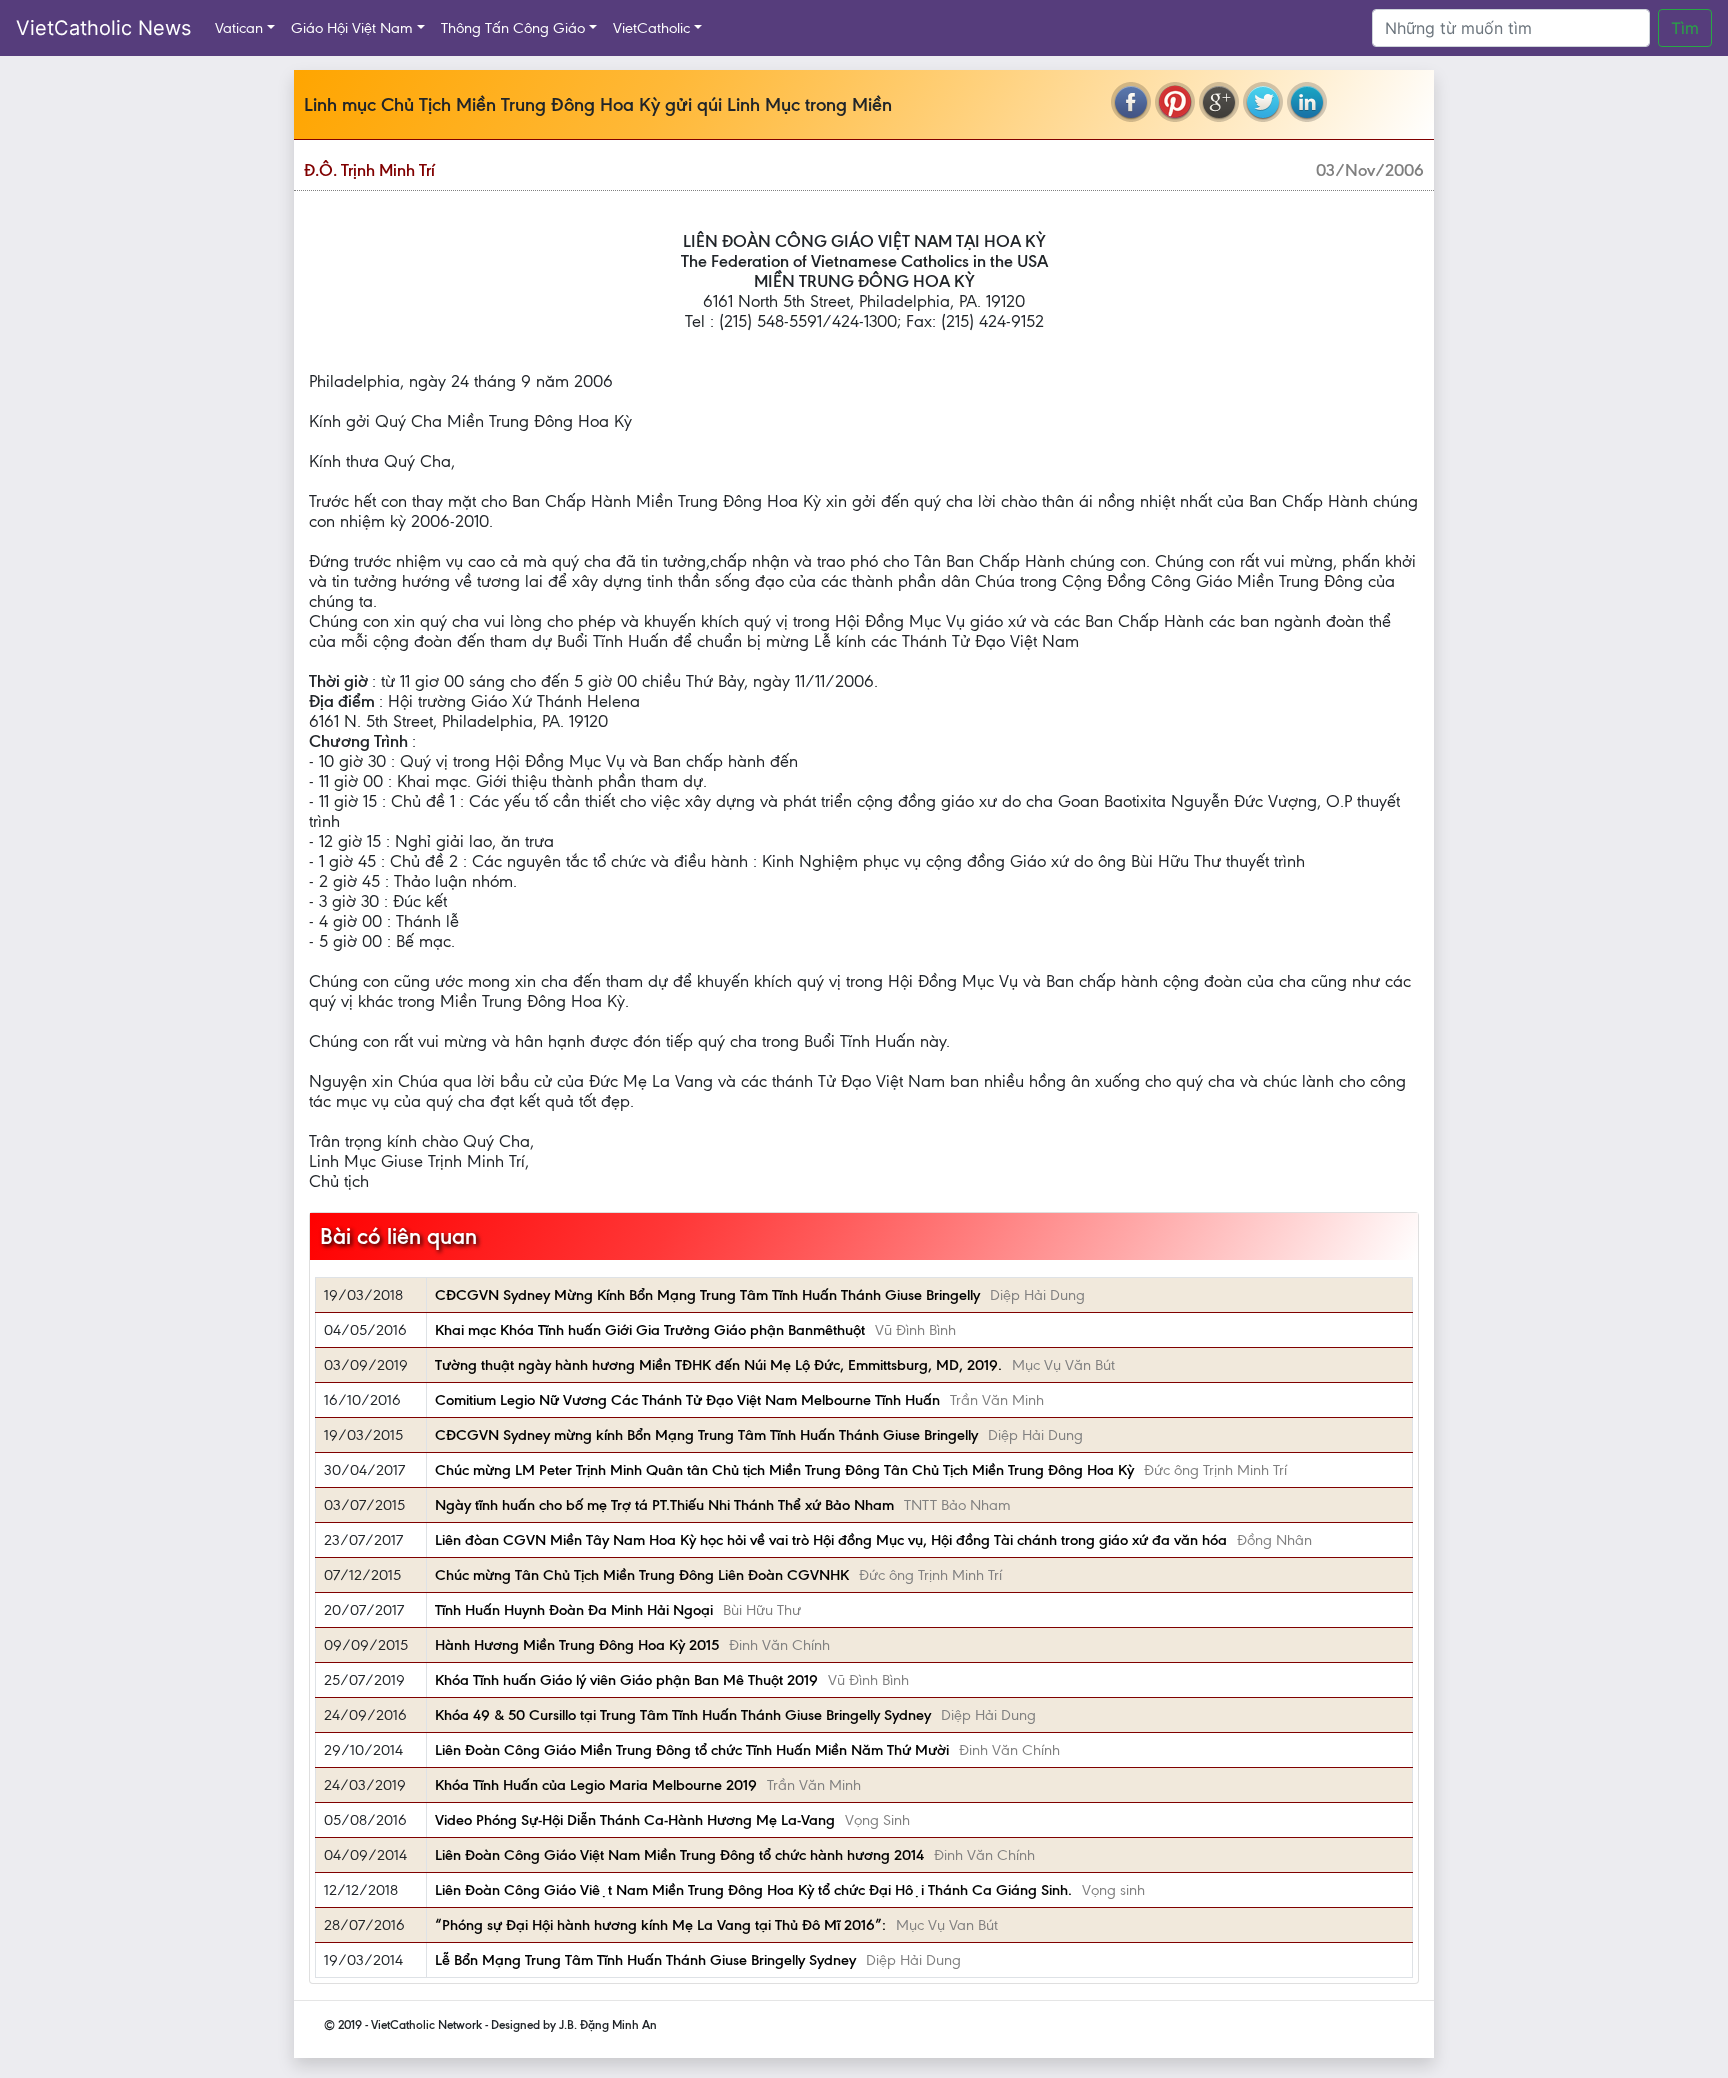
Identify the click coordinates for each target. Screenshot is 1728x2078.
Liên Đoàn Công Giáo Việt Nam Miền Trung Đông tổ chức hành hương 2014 (679, 1855)
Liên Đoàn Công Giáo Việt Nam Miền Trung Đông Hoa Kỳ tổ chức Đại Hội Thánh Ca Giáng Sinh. (753, 1890)
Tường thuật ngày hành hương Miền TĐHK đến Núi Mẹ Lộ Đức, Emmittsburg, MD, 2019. (718, 1365)
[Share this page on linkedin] (1307, 102)
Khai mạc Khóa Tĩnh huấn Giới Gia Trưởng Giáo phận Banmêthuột (650, 1330)
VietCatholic (651, 28)
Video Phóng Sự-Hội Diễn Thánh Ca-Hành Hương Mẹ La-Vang (635, 1820)
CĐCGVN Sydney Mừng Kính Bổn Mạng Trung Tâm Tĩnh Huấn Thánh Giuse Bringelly (707, 1295)
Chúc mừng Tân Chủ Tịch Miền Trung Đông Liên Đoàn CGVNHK (642, 1575)
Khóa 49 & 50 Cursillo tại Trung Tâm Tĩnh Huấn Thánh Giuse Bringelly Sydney (683, 1715)
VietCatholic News (103, 28)
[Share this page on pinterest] (1175, 102)
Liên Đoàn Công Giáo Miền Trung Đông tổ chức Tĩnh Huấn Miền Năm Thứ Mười (692, 1750)
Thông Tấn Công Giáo (513, 28)
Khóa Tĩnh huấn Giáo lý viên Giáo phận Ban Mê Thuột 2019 (626, 1680)
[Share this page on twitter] (1263, 102)
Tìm (1685, 28)
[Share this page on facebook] (1131, 102)
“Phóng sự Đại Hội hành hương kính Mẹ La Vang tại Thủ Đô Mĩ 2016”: (660, 1925)
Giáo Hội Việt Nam (352, 28)
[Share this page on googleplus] (1219, 102)
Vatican (239, 28)
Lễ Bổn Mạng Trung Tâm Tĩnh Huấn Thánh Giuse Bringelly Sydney (645, 1960)
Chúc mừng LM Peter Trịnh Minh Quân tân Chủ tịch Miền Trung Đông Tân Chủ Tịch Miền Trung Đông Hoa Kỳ (784, 1470)
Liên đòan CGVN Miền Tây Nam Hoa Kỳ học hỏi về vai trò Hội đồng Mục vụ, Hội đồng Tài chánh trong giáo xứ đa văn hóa (831, 1540)
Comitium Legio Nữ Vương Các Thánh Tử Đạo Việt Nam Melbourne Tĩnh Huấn (687, 1400)
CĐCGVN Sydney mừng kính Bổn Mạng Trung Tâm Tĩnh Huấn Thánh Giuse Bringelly (706, 1435)
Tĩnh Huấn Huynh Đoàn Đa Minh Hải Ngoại (574, 1610)
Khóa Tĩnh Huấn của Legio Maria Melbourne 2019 (596, 1785)
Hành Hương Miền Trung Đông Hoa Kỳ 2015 (577, 1645)
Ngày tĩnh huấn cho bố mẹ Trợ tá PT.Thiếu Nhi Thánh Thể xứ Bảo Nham (664, 1505)
